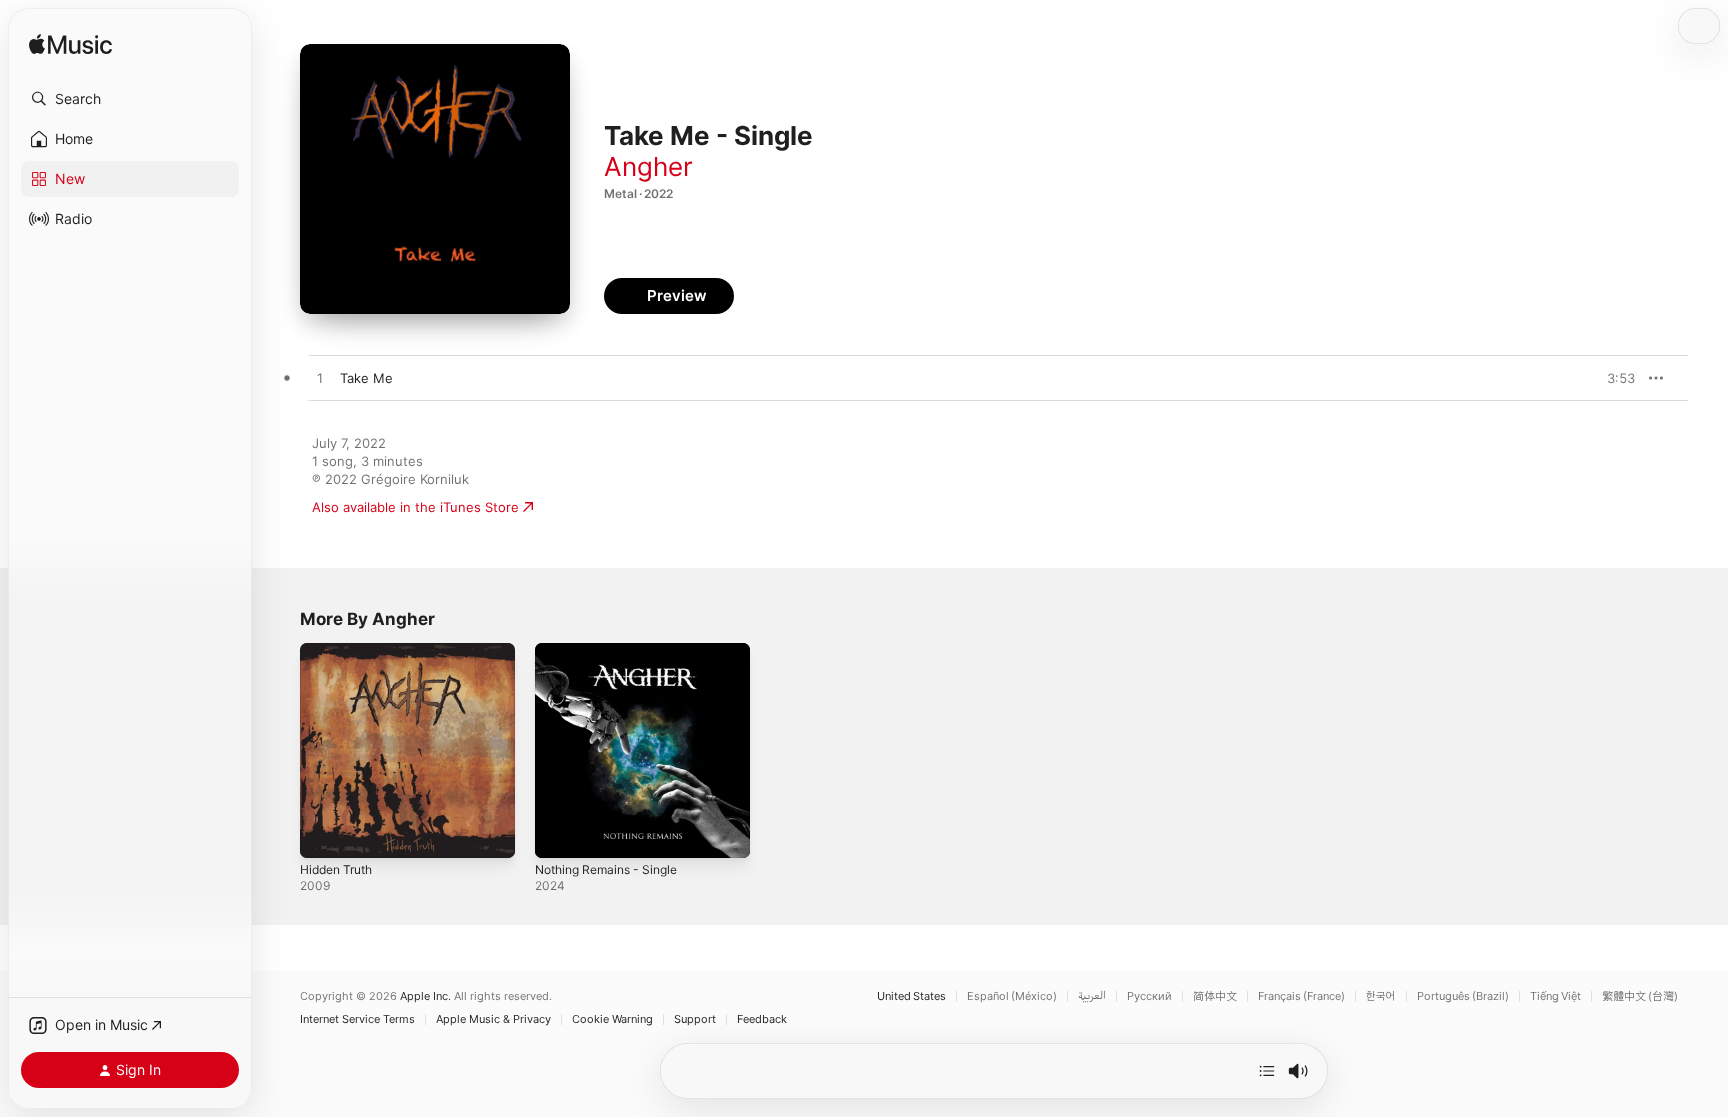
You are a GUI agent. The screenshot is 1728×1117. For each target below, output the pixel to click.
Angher (648, 166)
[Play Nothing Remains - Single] (560, 833)
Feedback (762, 1019)
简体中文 (1215, 996)
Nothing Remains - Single (614, 651)
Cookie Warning (612, 1019)
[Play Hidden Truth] (325, 833)
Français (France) (1301, 996)
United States (911, 996)
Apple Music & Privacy (493, 1019)
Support (695, 1019)
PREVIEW (1613, 378)
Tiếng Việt (1555, 996)
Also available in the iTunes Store (415, 507)
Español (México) (1012, 996)
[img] (70, 45)
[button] (130, 99)
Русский (1149, 996)
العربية (1092, 996)
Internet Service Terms (357, 1019)
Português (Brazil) (1463, 996)
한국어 (1381, 996)
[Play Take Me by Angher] (320, 379)
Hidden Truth (341, 651)
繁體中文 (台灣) (1640, 996)
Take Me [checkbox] (366, 378)
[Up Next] (1267, 1071)
